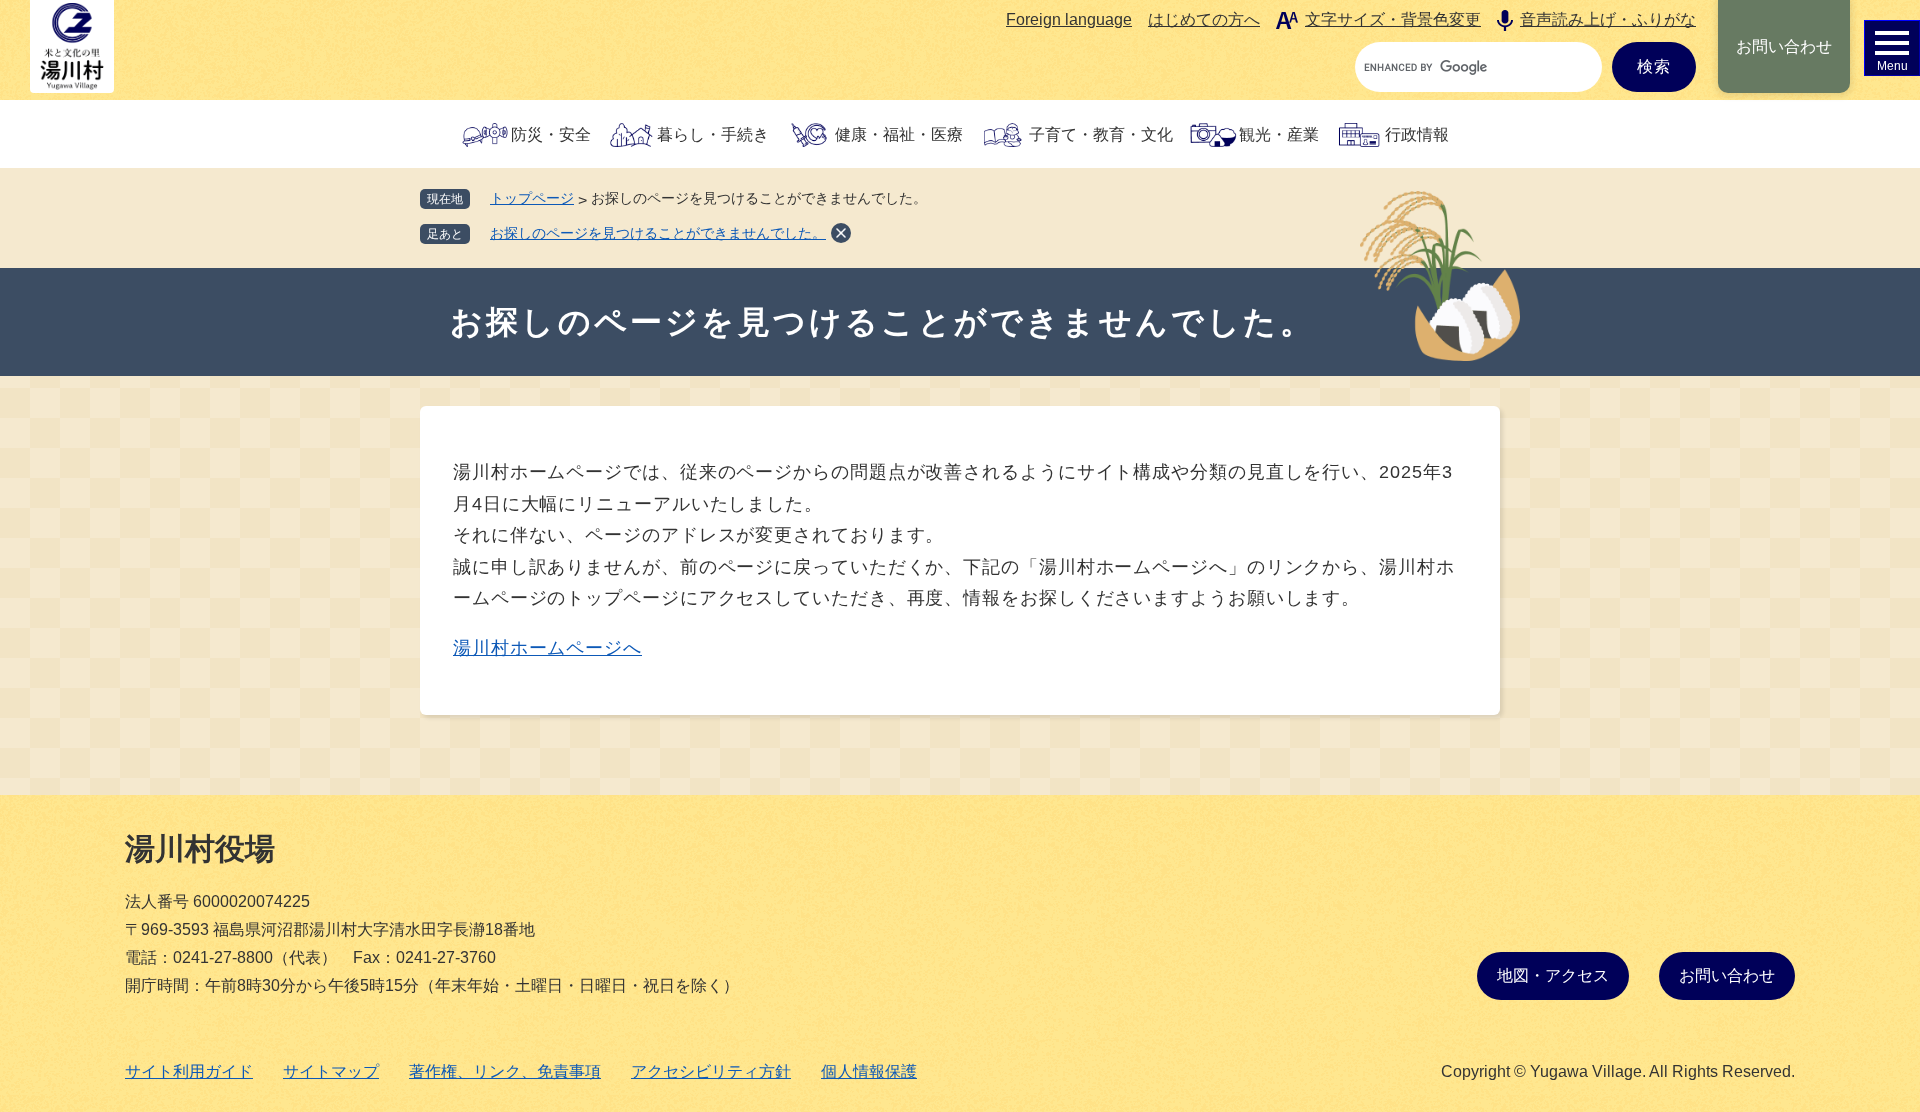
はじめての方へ (1204, 19)
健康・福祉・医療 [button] (899, 134)
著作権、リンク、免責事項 (505, 1071)
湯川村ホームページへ (547, 648)
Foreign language (1069, 19)
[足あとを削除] (841, 233)
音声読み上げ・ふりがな (1608, 19)
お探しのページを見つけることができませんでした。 (658, 233)
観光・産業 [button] (1279, 134)
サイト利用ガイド (189, 1071)
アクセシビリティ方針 (711, 1071)
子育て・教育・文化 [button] (1101, 134)
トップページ (532, 198)
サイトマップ (331, 1071)
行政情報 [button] (1417, 134)
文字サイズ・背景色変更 (1393, 19)
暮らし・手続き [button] (713, 134)
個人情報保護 (869, 1071)
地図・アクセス (1553, 975)
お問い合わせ (1784, 46)
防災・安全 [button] (551, 134)
